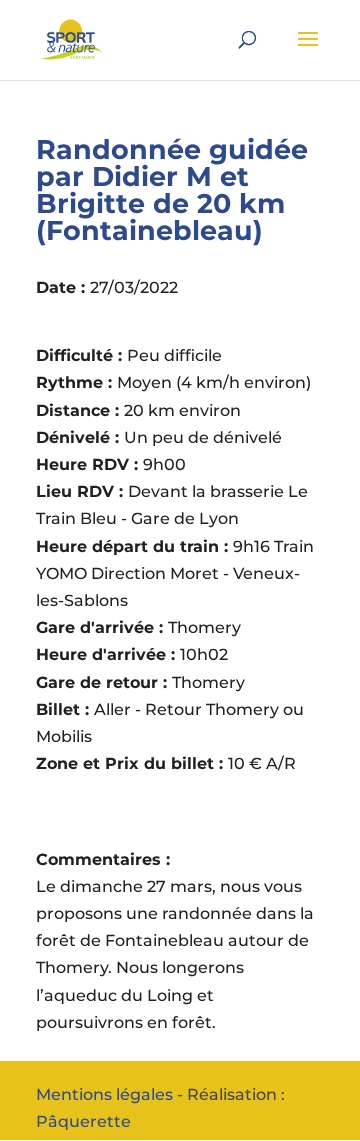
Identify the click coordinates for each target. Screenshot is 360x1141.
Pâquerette (83, 1121)
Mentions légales (104, 1094)
